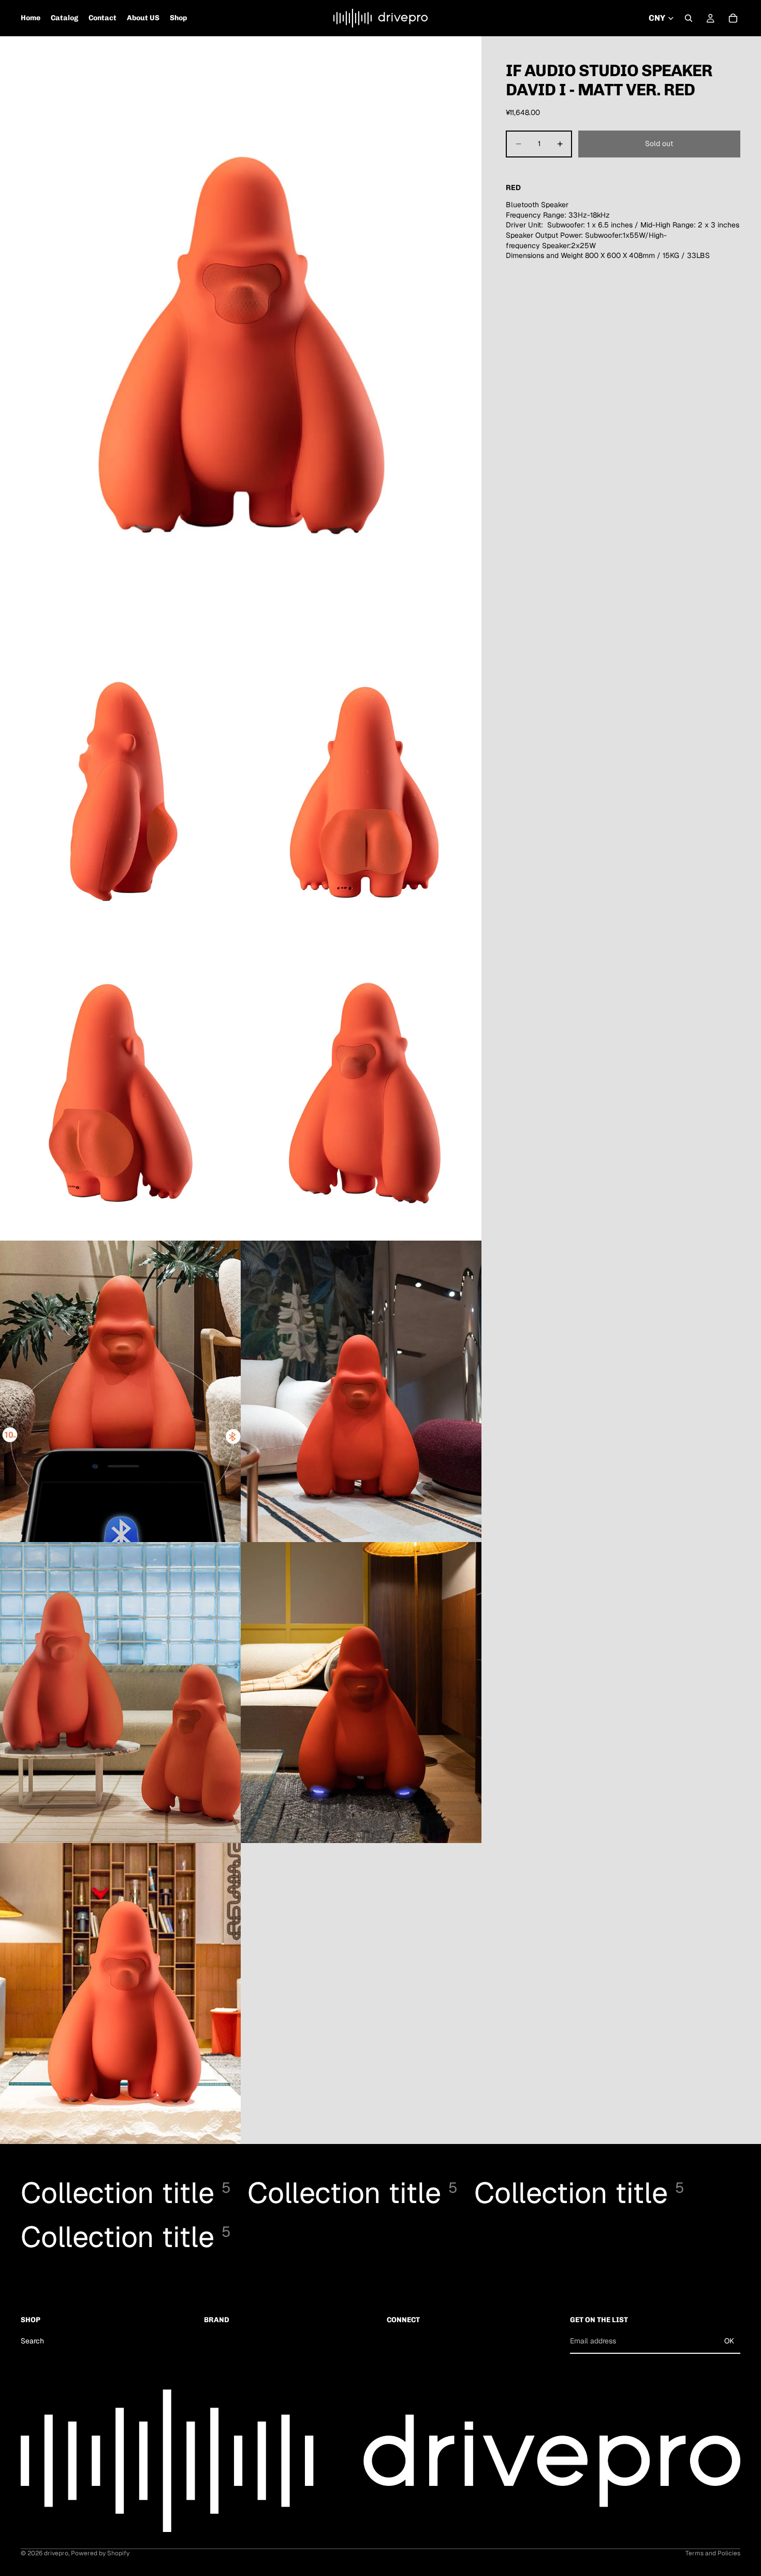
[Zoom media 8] (120, 1693)
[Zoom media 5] (361, 1090)
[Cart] (733, 18)
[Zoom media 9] (361, 1693)
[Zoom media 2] (120, 789)
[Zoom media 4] (120, 1090)
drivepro (56, 2553)
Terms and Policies (713, 2553)
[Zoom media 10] (120, 1994)
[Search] (689, 18)
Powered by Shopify (100, 2553)
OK (729, 2341)
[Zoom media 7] (361, 1391)
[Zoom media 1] (241, 337)
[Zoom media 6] (120, 1391)
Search (32, 2341)
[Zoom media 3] (361, 789)
